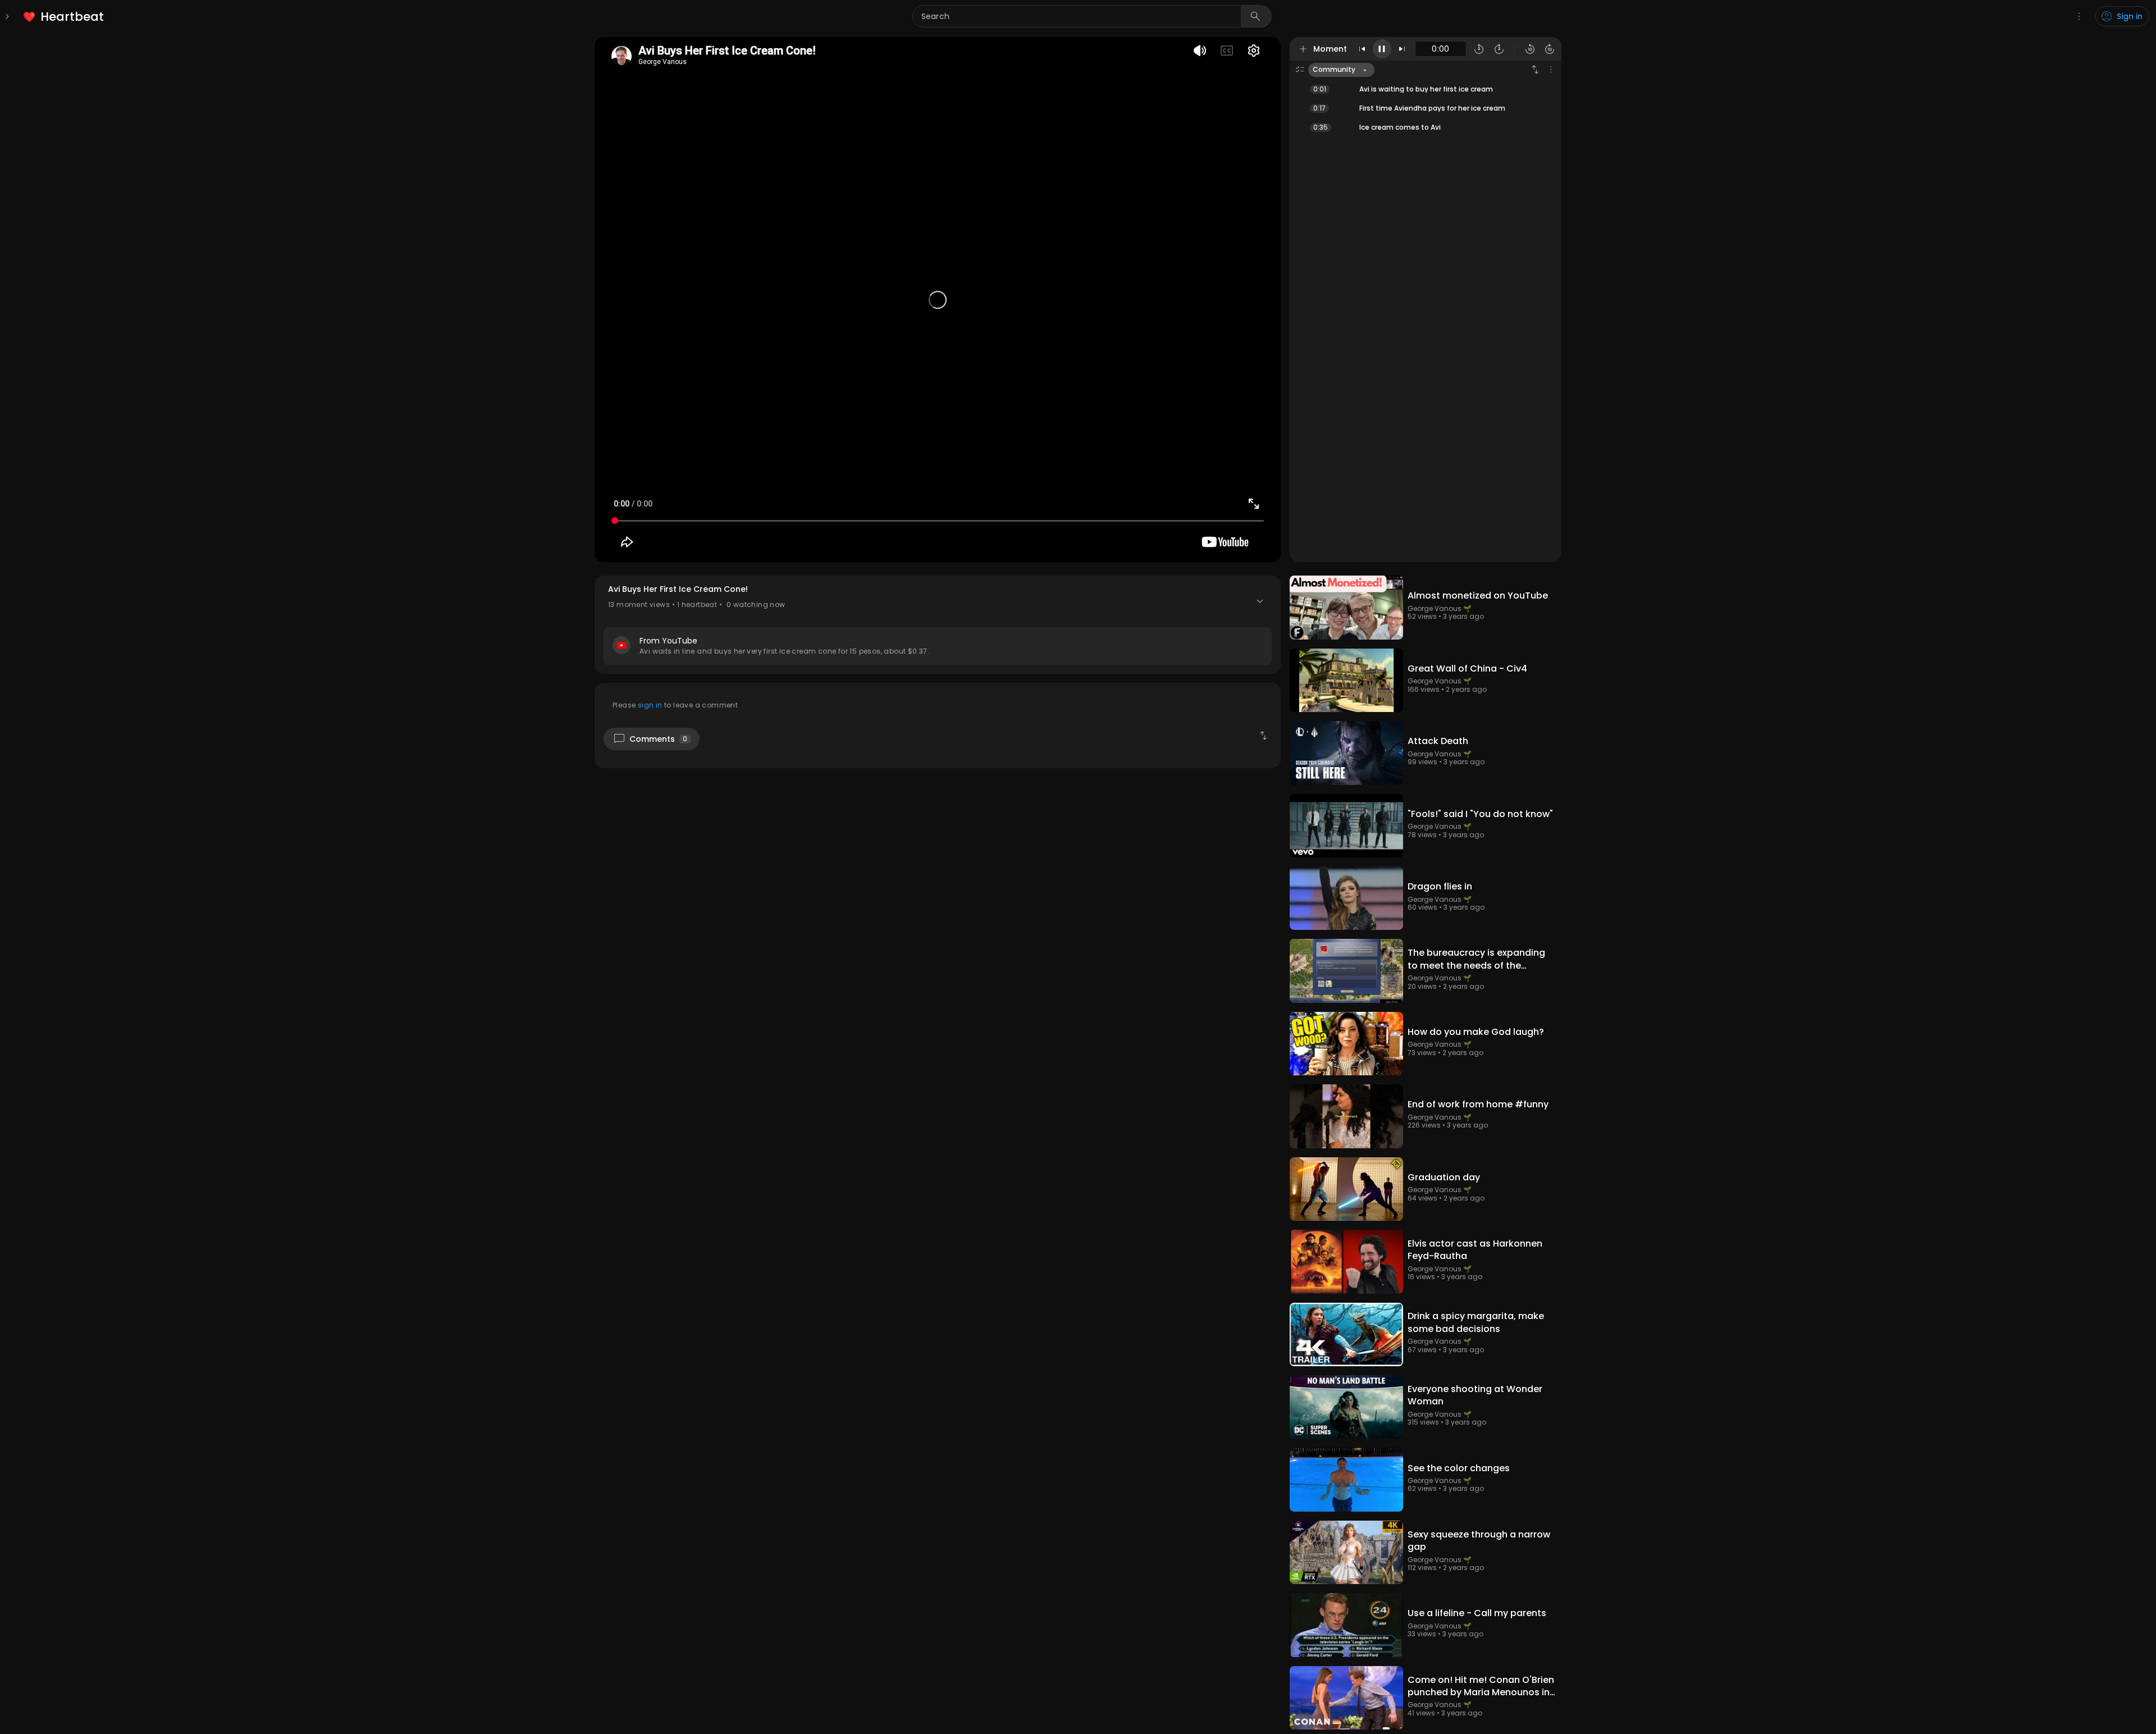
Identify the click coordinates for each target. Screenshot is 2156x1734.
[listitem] (64, 17)
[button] (938, 624)
